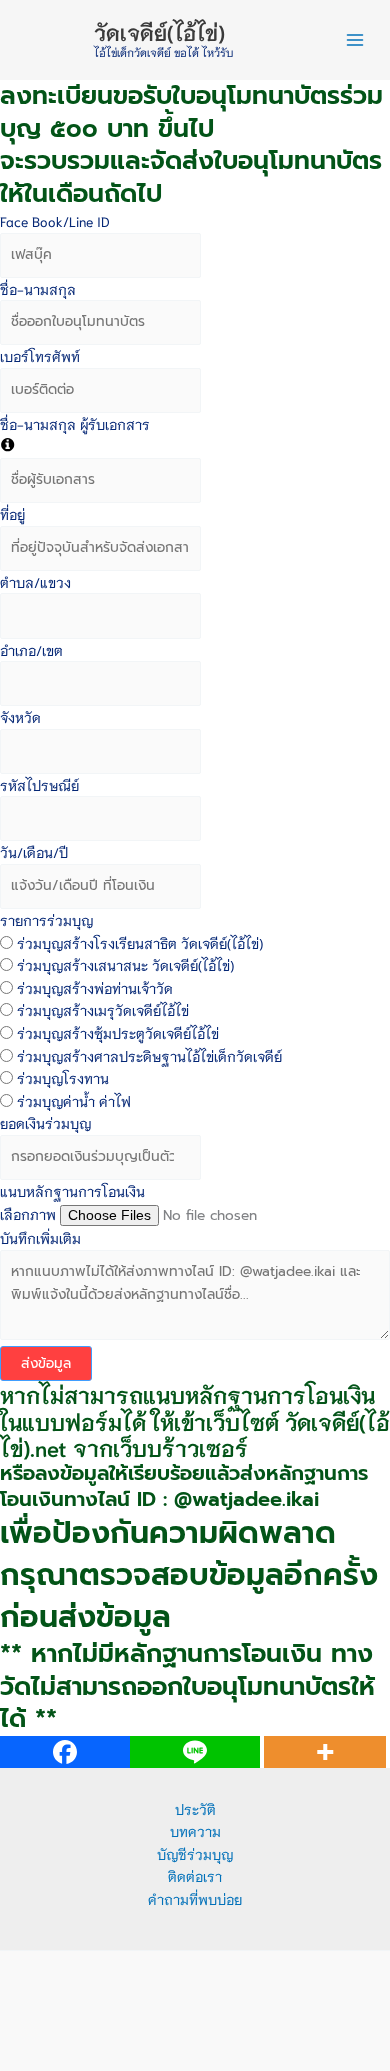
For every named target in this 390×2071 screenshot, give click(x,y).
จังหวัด (20, 717)
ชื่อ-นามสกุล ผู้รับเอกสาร (75, 424)
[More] (325, 1752)
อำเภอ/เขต (31, 650)
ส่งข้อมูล (46, 1363)
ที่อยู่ (12, 514)
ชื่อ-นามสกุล (38, 289)
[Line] (195, 1752)
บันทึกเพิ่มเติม (40, 1238)
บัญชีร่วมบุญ (195, 1854)
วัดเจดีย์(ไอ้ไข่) (159, 31)
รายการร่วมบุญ (46, 920)
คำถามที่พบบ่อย (195, 1899)
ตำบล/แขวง (35, 582)
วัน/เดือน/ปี (34, 852)
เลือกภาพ (28, 1214)
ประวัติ (195, 1809)
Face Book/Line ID (55, 221)
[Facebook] (65, 1752)
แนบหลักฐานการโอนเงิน (72, 1191)
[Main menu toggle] (355, 40)
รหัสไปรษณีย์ (39, 785)
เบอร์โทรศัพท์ (40, 356)
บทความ (195, 1831)
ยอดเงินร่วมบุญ (45, 1123)
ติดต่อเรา (195, 1876)
